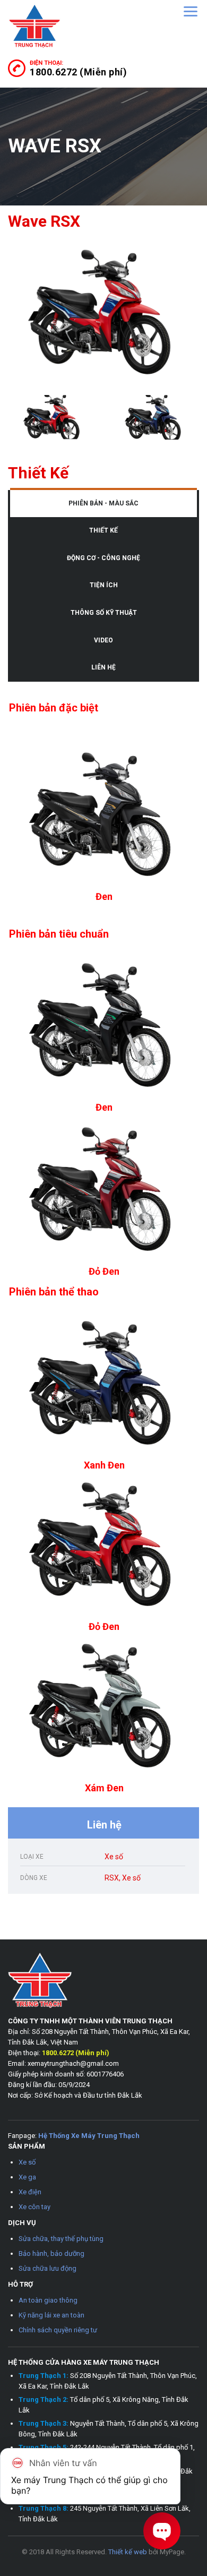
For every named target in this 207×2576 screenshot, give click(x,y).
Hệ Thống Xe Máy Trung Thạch (89, 2136)
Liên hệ (103, 667)
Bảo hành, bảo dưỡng (51, 2253)
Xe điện (30, 2192)
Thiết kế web (128, 2552)
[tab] (103, 504)
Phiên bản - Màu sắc (103, 503)
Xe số (27, 2162)
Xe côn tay (34, 2207)
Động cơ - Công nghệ (103, 558)
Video (103, 640)
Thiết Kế (103, 530)
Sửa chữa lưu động (48, 2268)
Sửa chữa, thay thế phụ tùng (61, 2239)
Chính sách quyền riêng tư (58, 2330)
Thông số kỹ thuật (104, 613)
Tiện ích (104, 585)
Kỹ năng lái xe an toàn (51, 2315)
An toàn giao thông (48, 2300)
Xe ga (27, 2177)
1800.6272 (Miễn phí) (78, 72)
